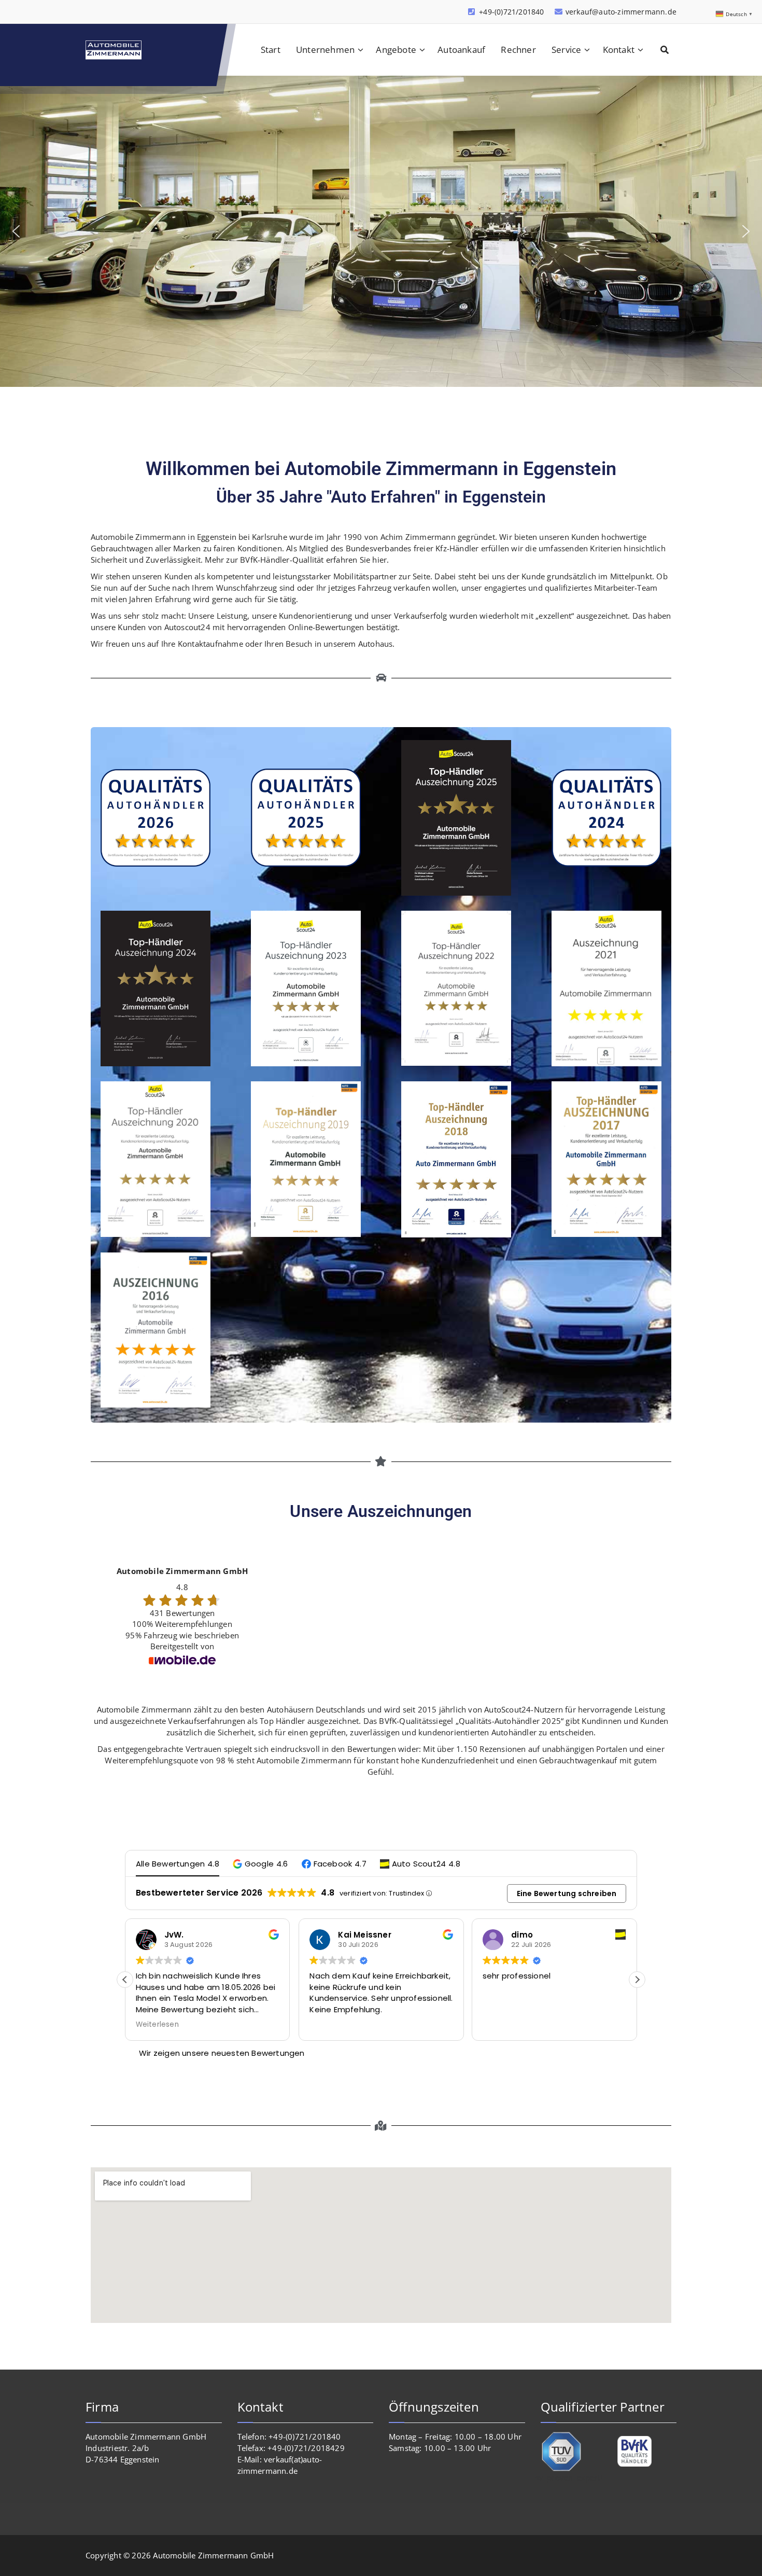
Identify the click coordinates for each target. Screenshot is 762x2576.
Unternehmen (325, 50)
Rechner (518, 50)
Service (566, 50)
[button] (16, 231)
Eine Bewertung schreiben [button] (567, 1893)
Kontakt (619, 50)
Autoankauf (461, 50)
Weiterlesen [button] (504, 2025)
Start (271, 50)
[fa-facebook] (89, 12)
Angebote (396, 50)
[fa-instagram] (106, 12)
